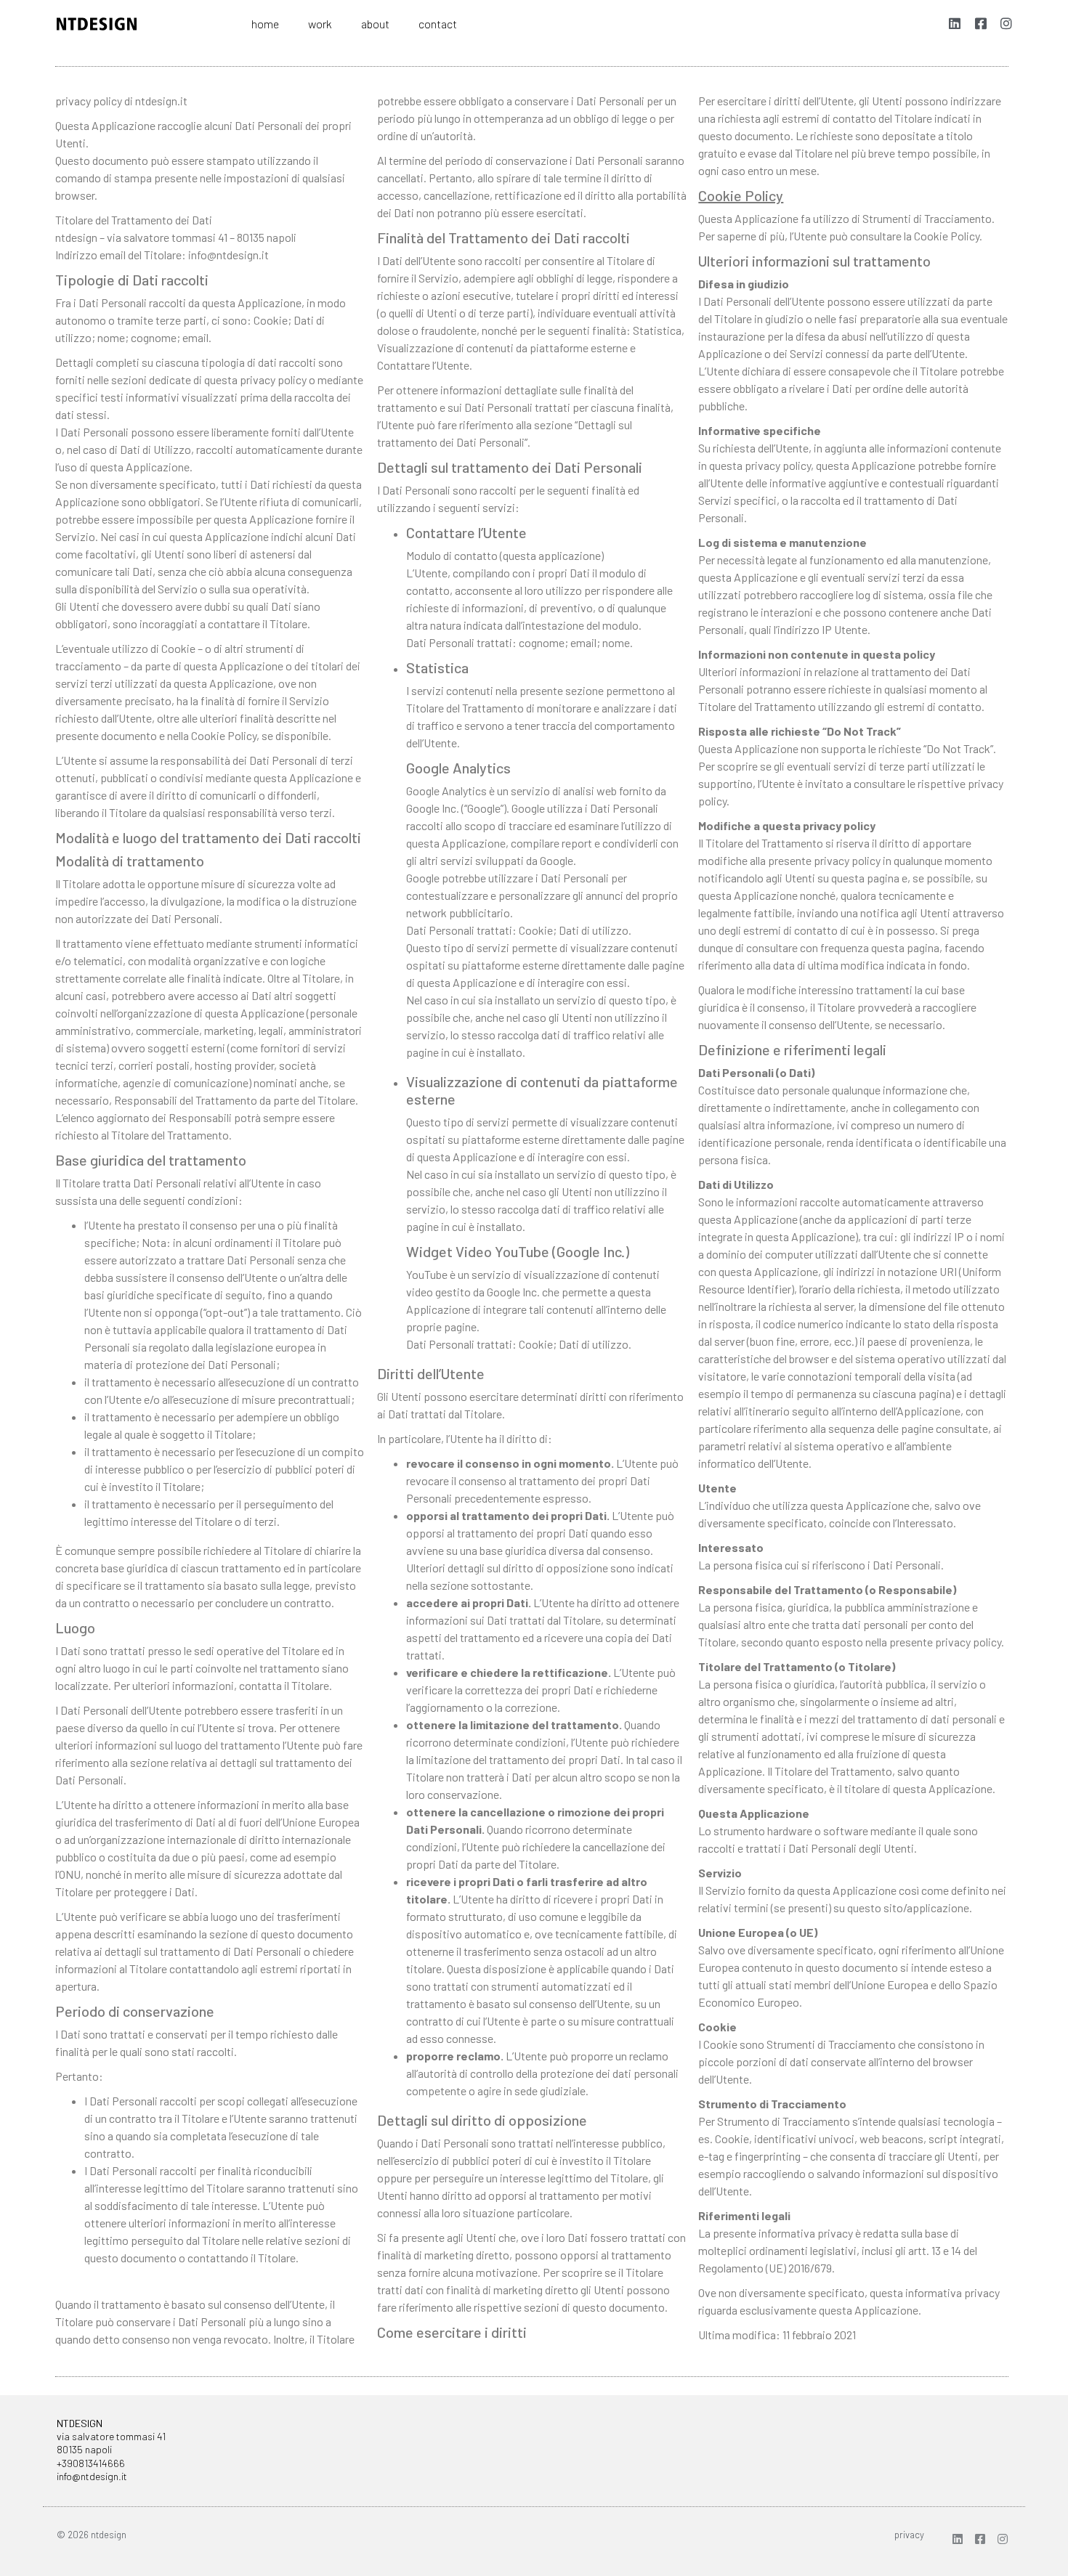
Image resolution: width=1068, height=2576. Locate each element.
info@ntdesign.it (92, 2476)
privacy (909, 2535)
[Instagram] (1003, 2539)
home (265, 24)
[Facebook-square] (980, 2539)
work (320, 24)
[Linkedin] (958, 2539)
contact (438, 24)
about (375, 24)
